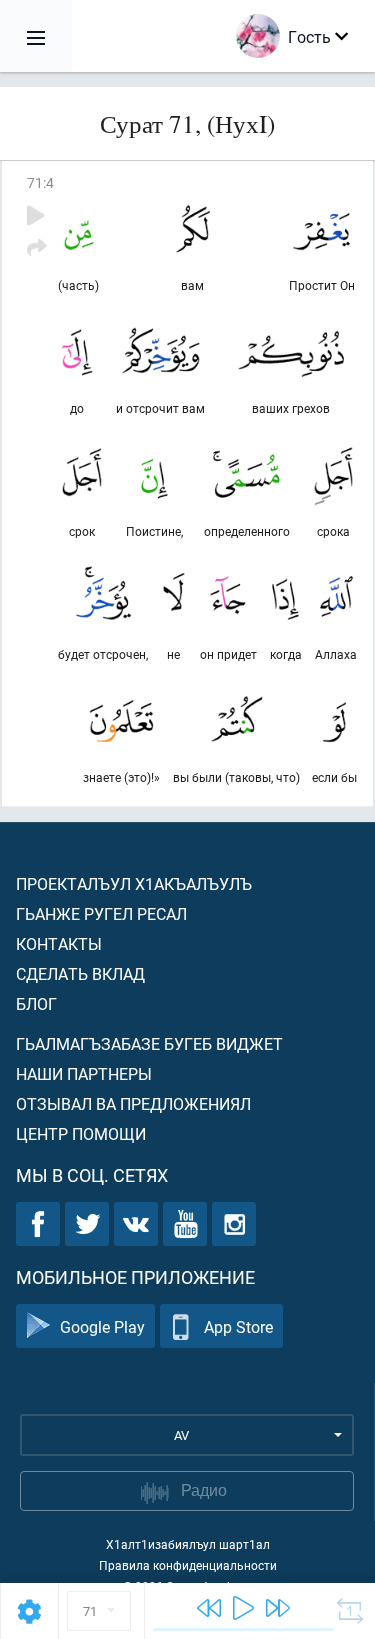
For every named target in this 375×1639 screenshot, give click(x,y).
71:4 (40, 182)
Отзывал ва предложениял (133, 1103)
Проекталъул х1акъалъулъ (134, 883)
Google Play (102, 1326)
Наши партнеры (84, 1073)
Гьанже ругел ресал (101, 913)
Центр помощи (81, 1133)
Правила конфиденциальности (188, 1565)
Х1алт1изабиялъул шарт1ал (188, 1544)
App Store (238, 1326)
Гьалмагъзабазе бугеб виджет (149, 1043)
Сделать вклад (80, 973)
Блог (36, 1003)
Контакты (59, 943)
